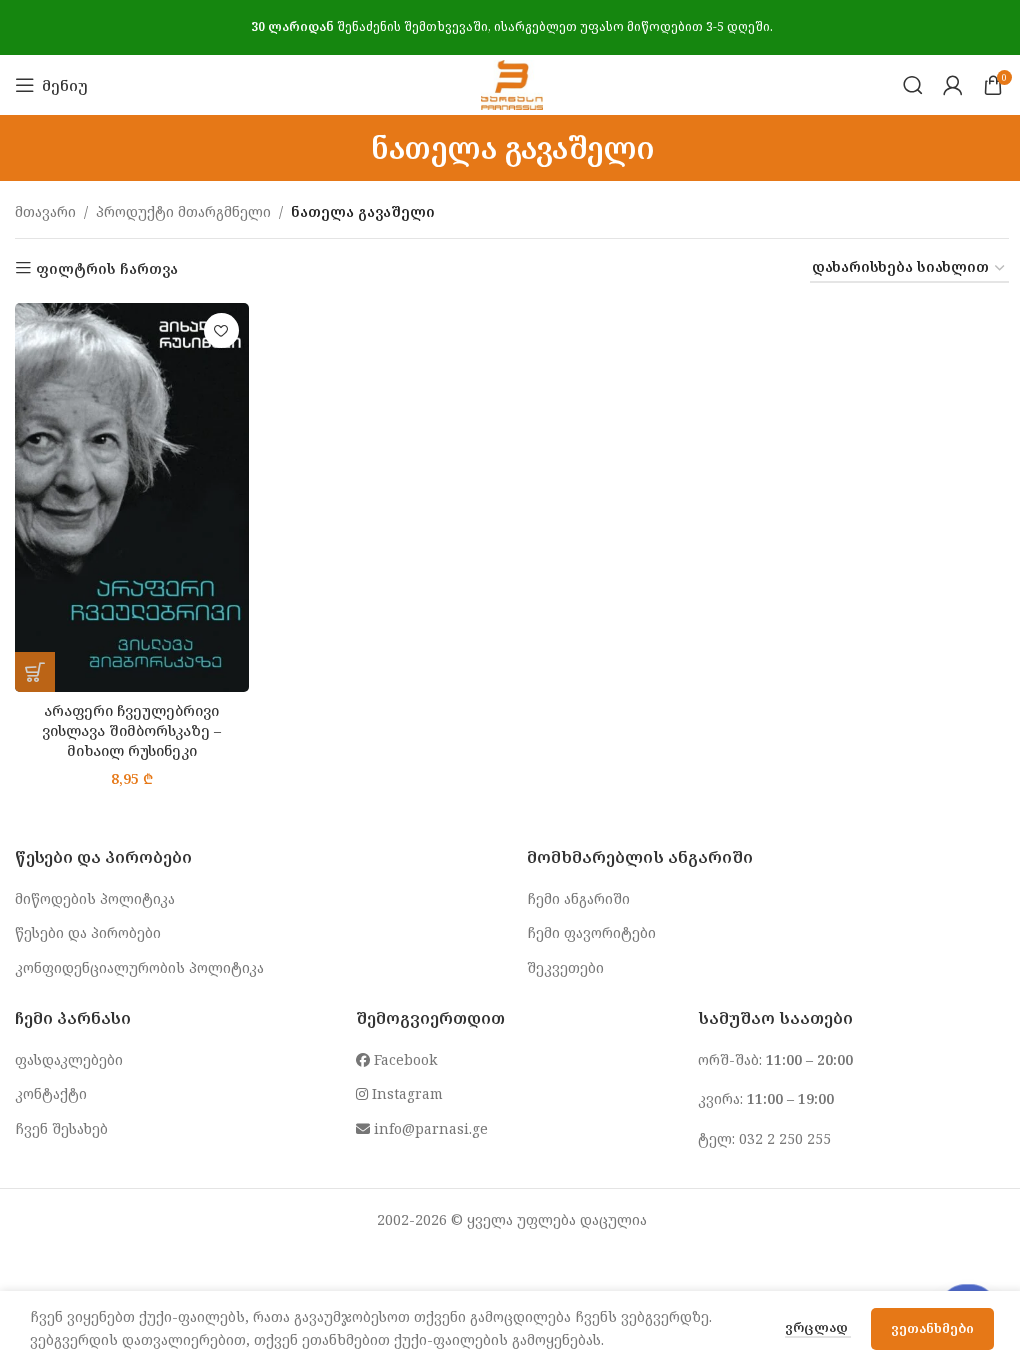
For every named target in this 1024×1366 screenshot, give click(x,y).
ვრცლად (818, 1327)
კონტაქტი (51, 1093)
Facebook (403, 1059)
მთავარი (45, 211)
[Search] (913, 85)
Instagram (405, 1093)
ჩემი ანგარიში (578, 898)
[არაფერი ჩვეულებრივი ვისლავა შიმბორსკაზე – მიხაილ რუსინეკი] (132, 497)
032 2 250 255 (785, 1138)
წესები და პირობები (88, 932)
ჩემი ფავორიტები (591, 932)
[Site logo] (511, 83)
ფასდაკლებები (69, 1059)
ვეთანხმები (932, 1328)
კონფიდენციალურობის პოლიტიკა (139, 967)
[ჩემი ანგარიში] (953, 85)
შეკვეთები (565, 967)
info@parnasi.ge (429, 1128)
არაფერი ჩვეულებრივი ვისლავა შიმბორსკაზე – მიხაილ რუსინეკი (131, 730)
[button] (35, 672)
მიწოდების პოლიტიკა (95, 898)
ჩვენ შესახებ (61, 1128)
